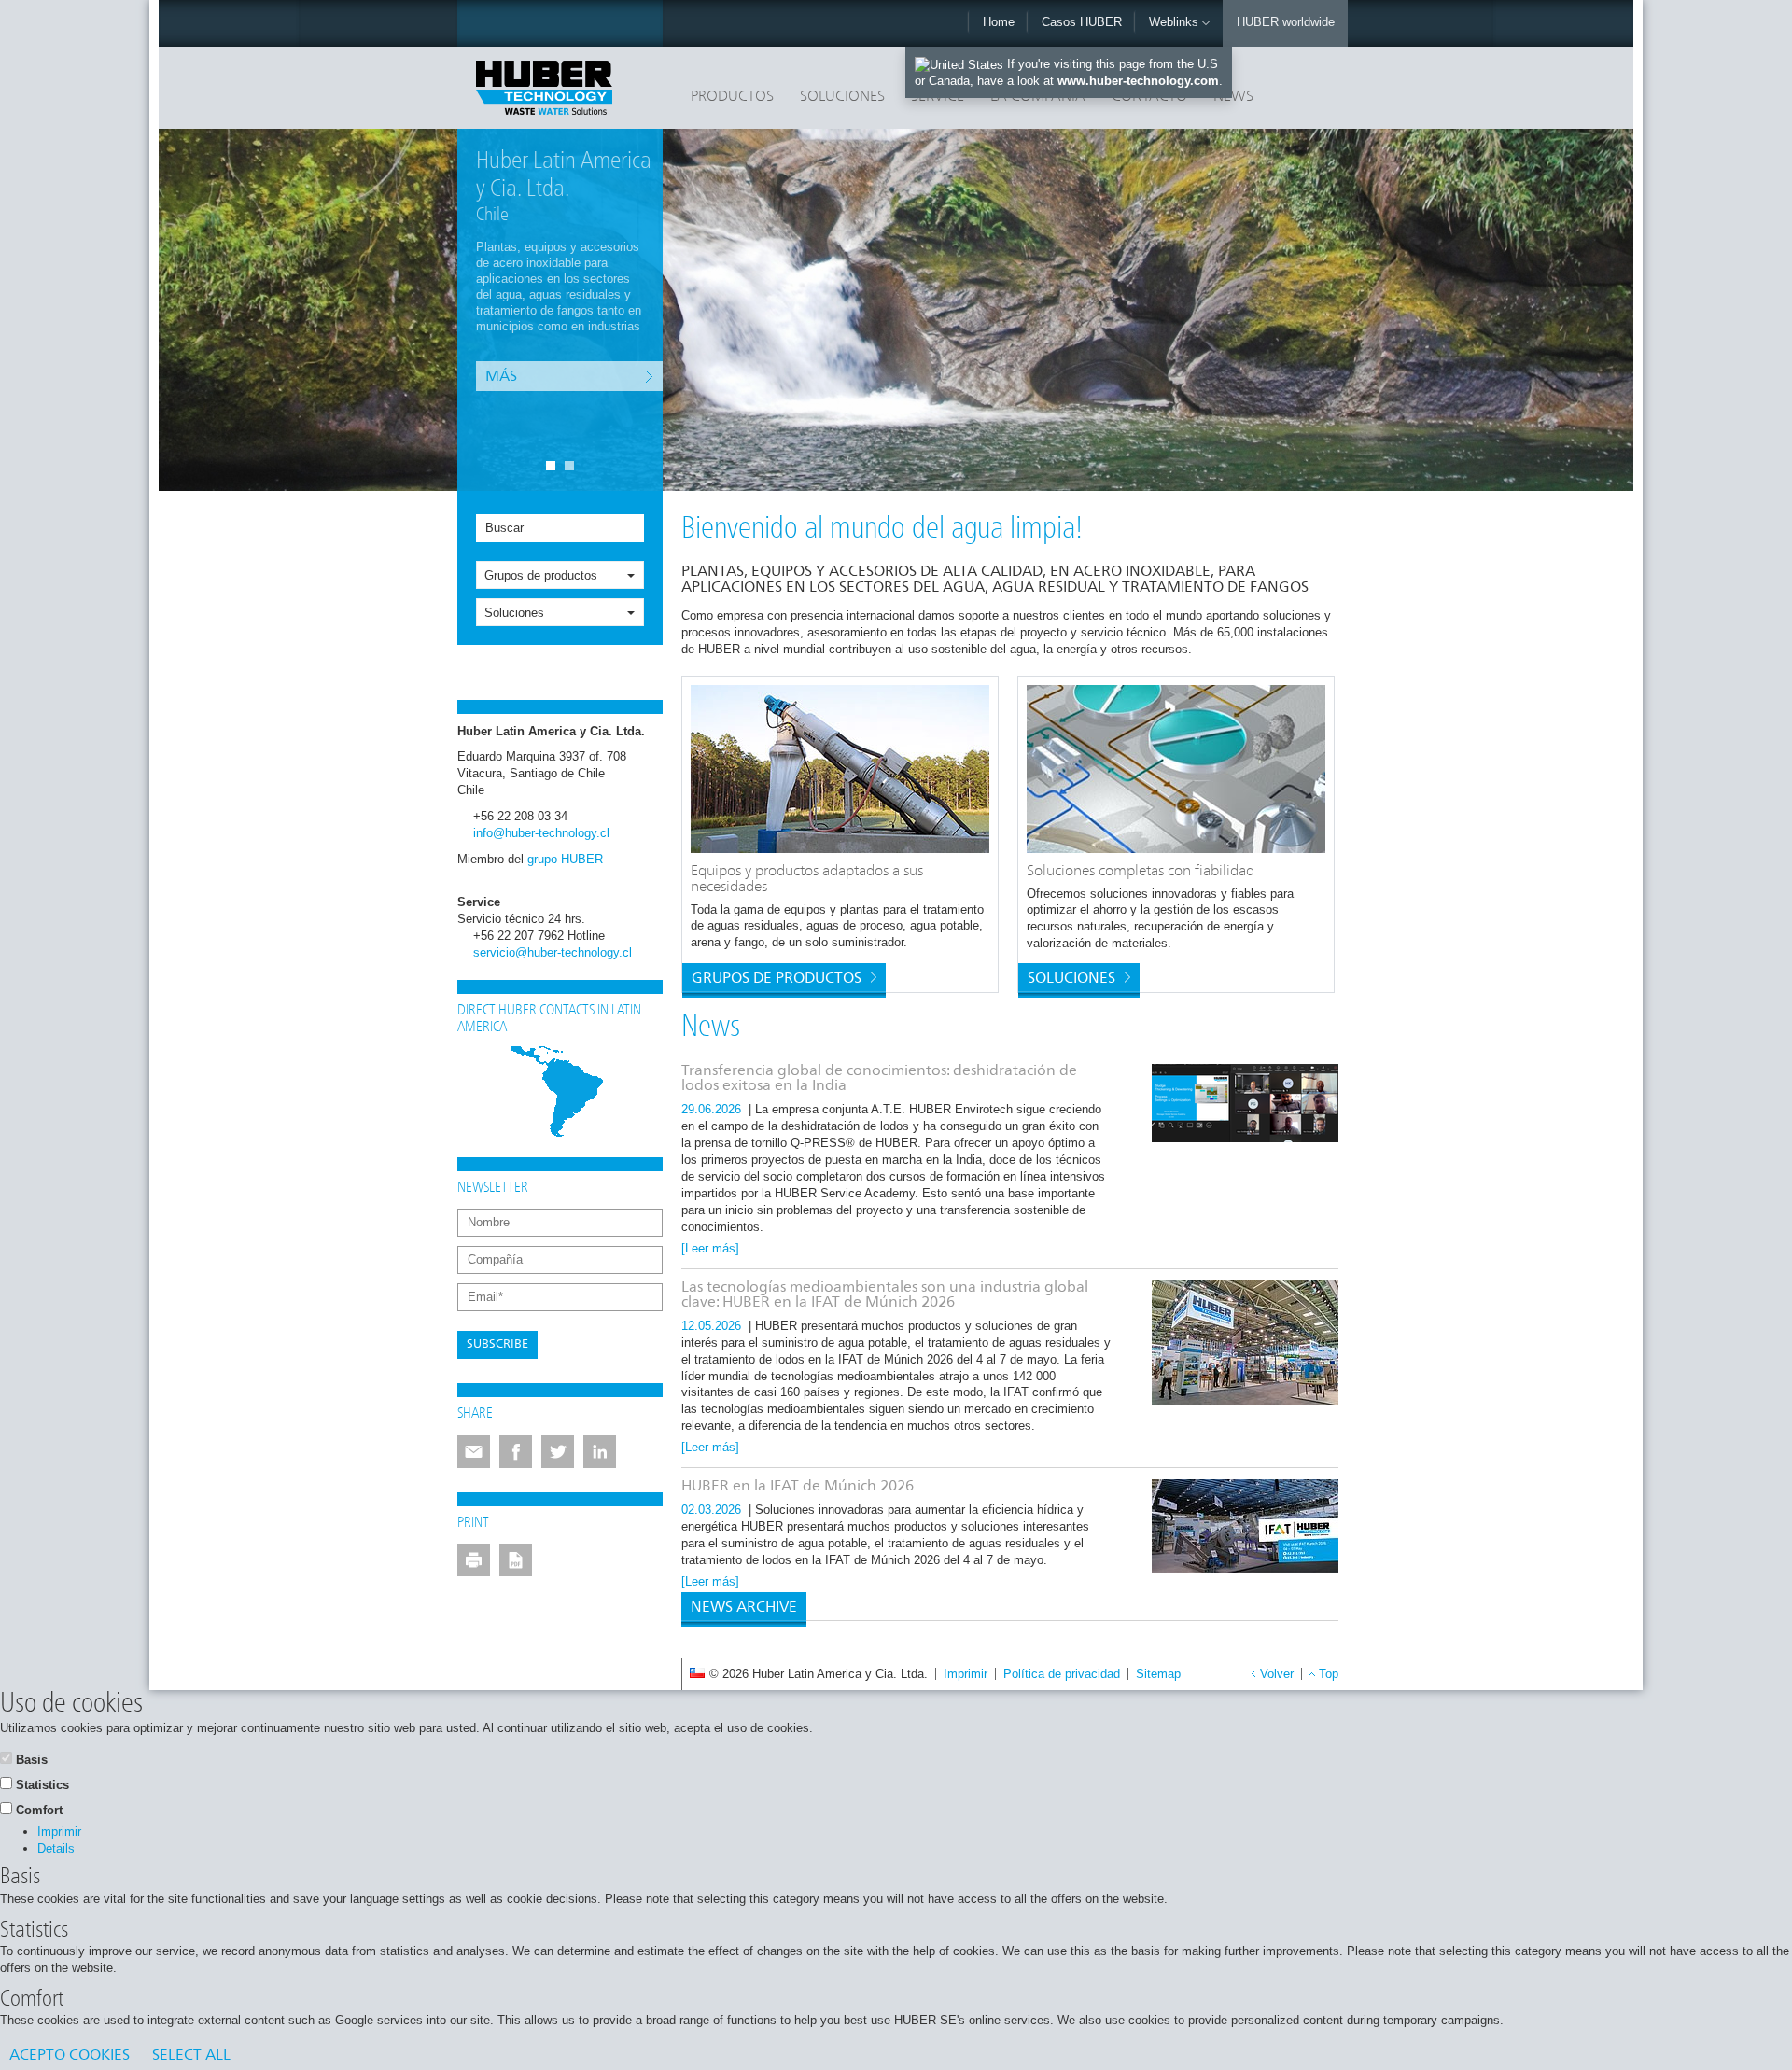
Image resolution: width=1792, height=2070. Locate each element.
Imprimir (966, 1674)
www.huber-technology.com (1138, 81)
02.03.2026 (713, 1510)
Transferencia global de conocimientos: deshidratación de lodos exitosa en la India (879, 1079)
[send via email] (474, 1452)
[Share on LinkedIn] (600, 1452)
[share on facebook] (516, 1452)
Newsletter (493, 1188)
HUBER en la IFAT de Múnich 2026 (798, 1487)
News (1233, 97)
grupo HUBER (565, 859)
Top (1329, 1674)
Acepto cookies (70, 2056)
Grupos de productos (541, 575)
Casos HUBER (1082, 22)
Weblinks (1176, 22)
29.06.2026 (713, 1109)
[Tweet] (558, 1452)
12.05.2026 (713, 1326)
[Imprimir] (474, 1560)
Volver (1277, 1674)
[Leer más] (710, 1248)
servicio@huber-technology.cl (553, 952)
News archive (744, 1608)
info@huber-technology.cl (541, 833)
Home (999, 22)
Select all (191, 2056)
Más (501, 362)
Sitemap (1158, 1674)
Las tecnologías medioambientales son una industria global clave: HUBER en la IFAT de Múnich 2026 (885, 1295)
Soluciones (842, 97)
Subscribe (497, 1344)
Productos (732, 97)
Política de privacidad (1062, 1674)
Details (56, 1848)
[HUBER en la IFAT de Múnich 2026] (1245, 1526)
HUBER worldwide (1286, 22)
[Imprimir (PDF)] (516, 1560)
